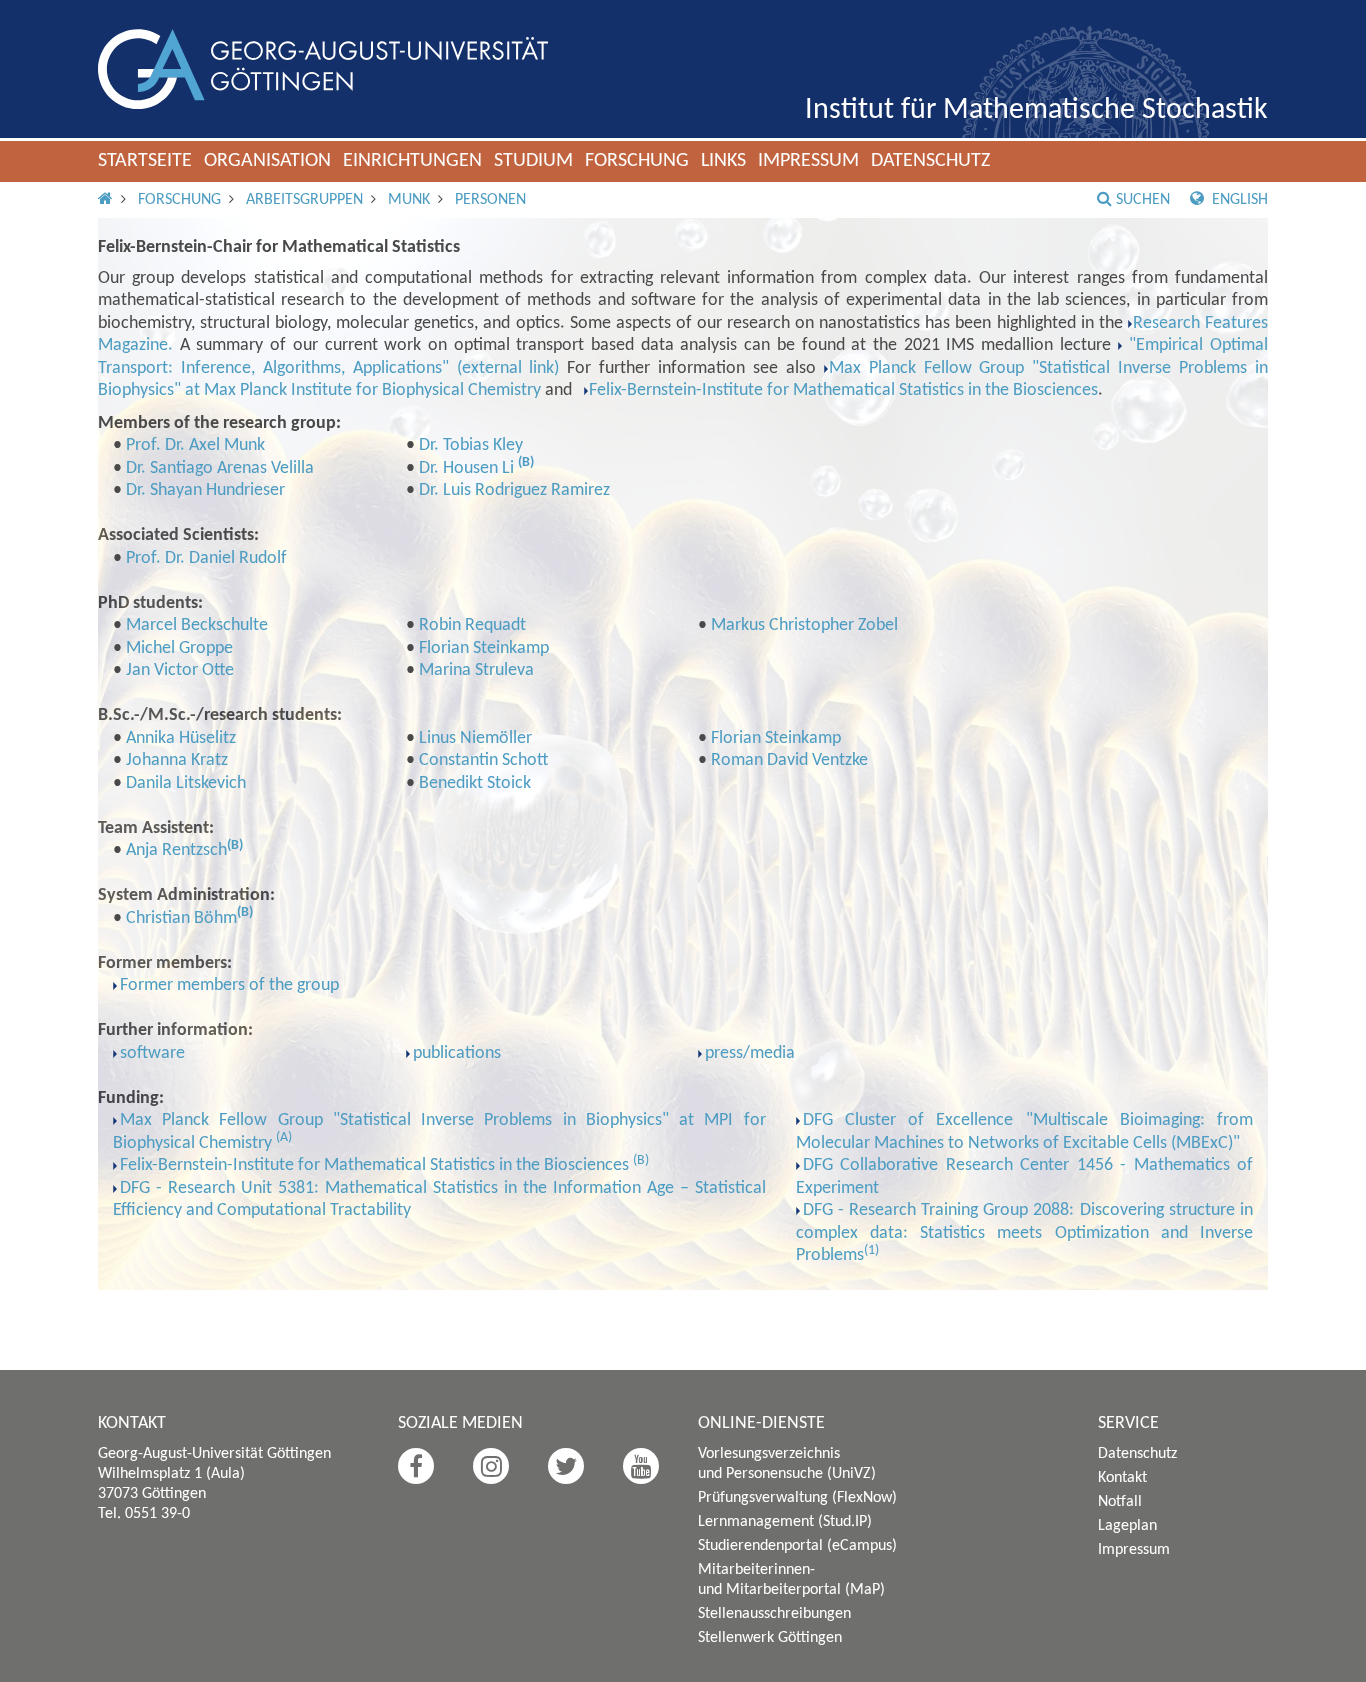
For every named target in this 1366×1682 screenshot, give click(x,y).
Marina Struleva (476, 670)
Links (723, 161)
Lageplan (1127, 1526)
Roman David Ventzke (789, 760)
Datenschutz (930, 161)
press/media (750, 1053)
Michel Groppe (179, 648)
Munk (409, 200)
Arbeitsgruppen (304, 200)
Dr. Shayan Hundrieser (205, 490)
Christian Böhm (181, 918)
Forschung (637, 161)
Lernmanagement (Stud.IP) (785, 1522)
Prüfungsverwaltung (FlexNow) (797, 1498)
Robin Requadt (472, 625)
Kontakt (1122, 1478)
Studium (533, 161)
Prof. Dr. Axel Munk (195, 445)
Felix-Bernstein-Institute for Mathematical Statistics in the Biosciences (843, 390)
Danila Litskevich (186, 783)
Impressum (808, 161)
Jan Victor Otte (180, 670)
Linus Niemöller (475, 738)
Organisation (267, 161)
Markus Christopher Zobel (804, 625)
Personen (490, 200)
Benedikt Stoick (475, 783)
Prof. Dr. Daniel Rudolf (206, 558)
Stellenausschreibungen (774, 1614)
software (152, 1053)
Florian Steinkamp (484, 648)
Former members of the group (229, 985)
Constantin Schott (483, 760)
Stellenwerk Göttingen (770, 1638)
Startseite (145, 161)
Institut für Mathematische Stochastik (1036, 110)
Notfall (1120, 1502)
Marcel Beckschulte (197, 625)
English (1238, 200)
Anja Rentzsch (176, 850)
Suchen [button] (1143, 200)
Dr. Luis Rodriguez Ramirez (514, 490)
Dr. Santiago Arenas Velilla (220, 468)
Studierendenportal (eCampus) (797, 1546)
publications (457, 1053)
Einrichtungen (412, 161)
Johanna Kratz (177, 760)
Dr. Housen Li (468, 468)
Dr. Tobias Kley (471, 445)
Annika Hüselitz (181, 738)
